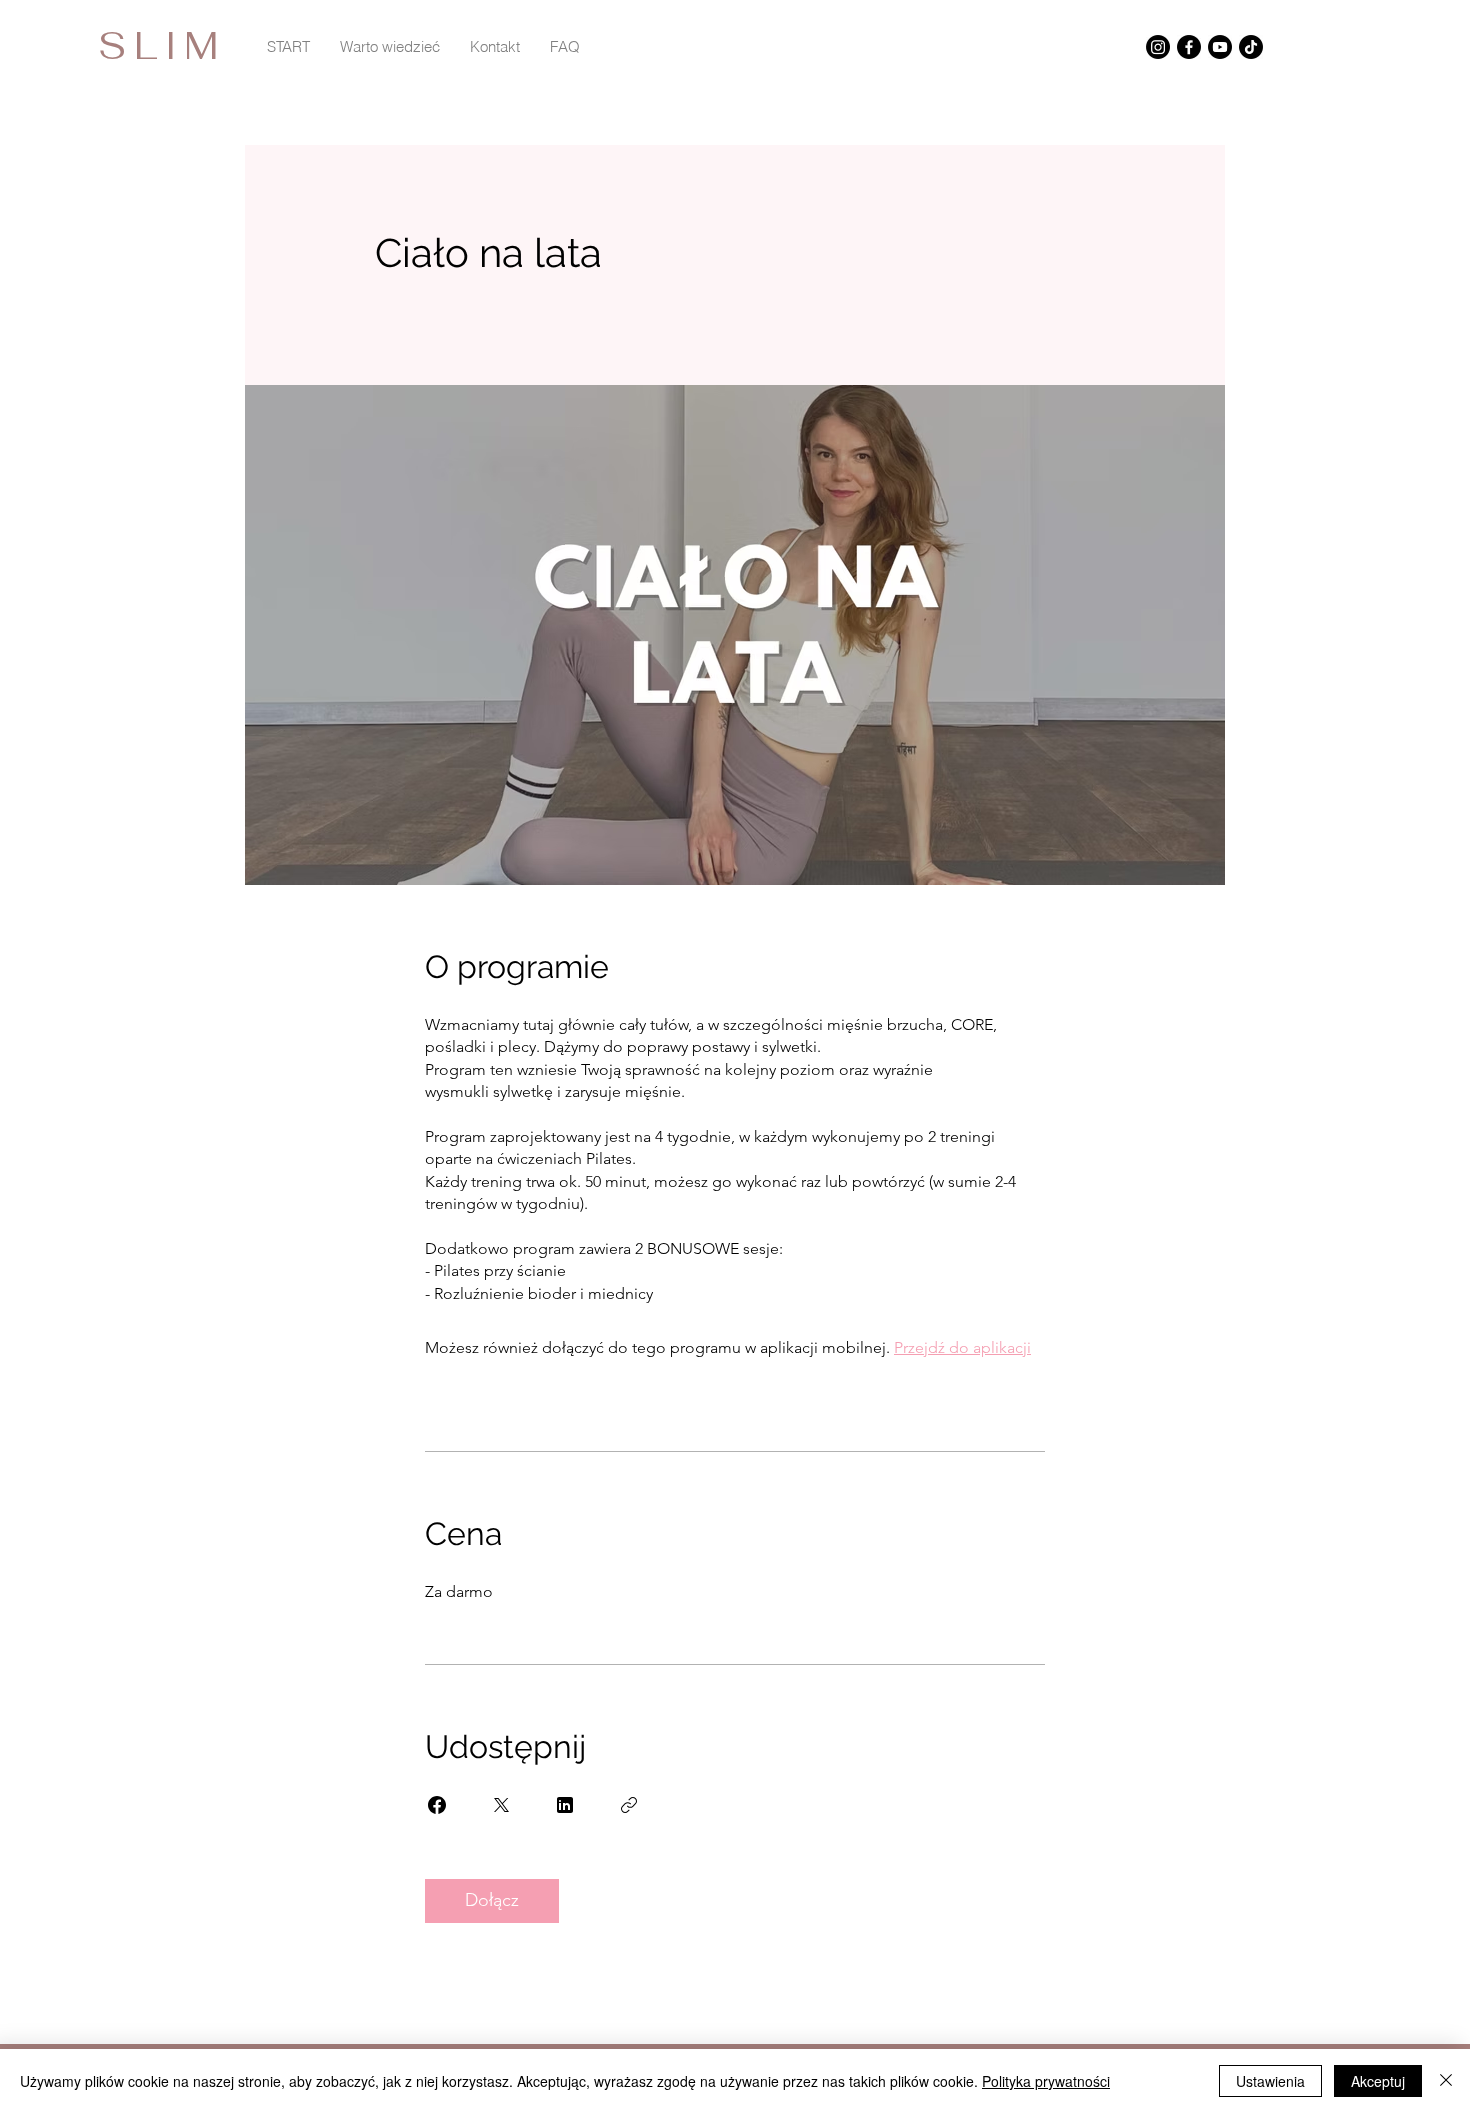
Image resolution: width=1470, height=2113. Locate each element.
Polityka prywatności (1046, 2081)
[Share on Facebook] (437, 1805)
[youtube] (1220, 47)
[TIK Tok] (1251, 47)
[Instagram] (1158, 47)
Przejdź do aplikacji (962, 1347)
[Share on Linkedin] (565, 1805)
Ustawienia (1270, 2081)
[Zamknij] (1446, 2081)
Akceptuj (1378, 2081)
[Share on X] (501, 1805)
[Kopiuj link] (629, 1805)
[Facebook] (1189, 47)
